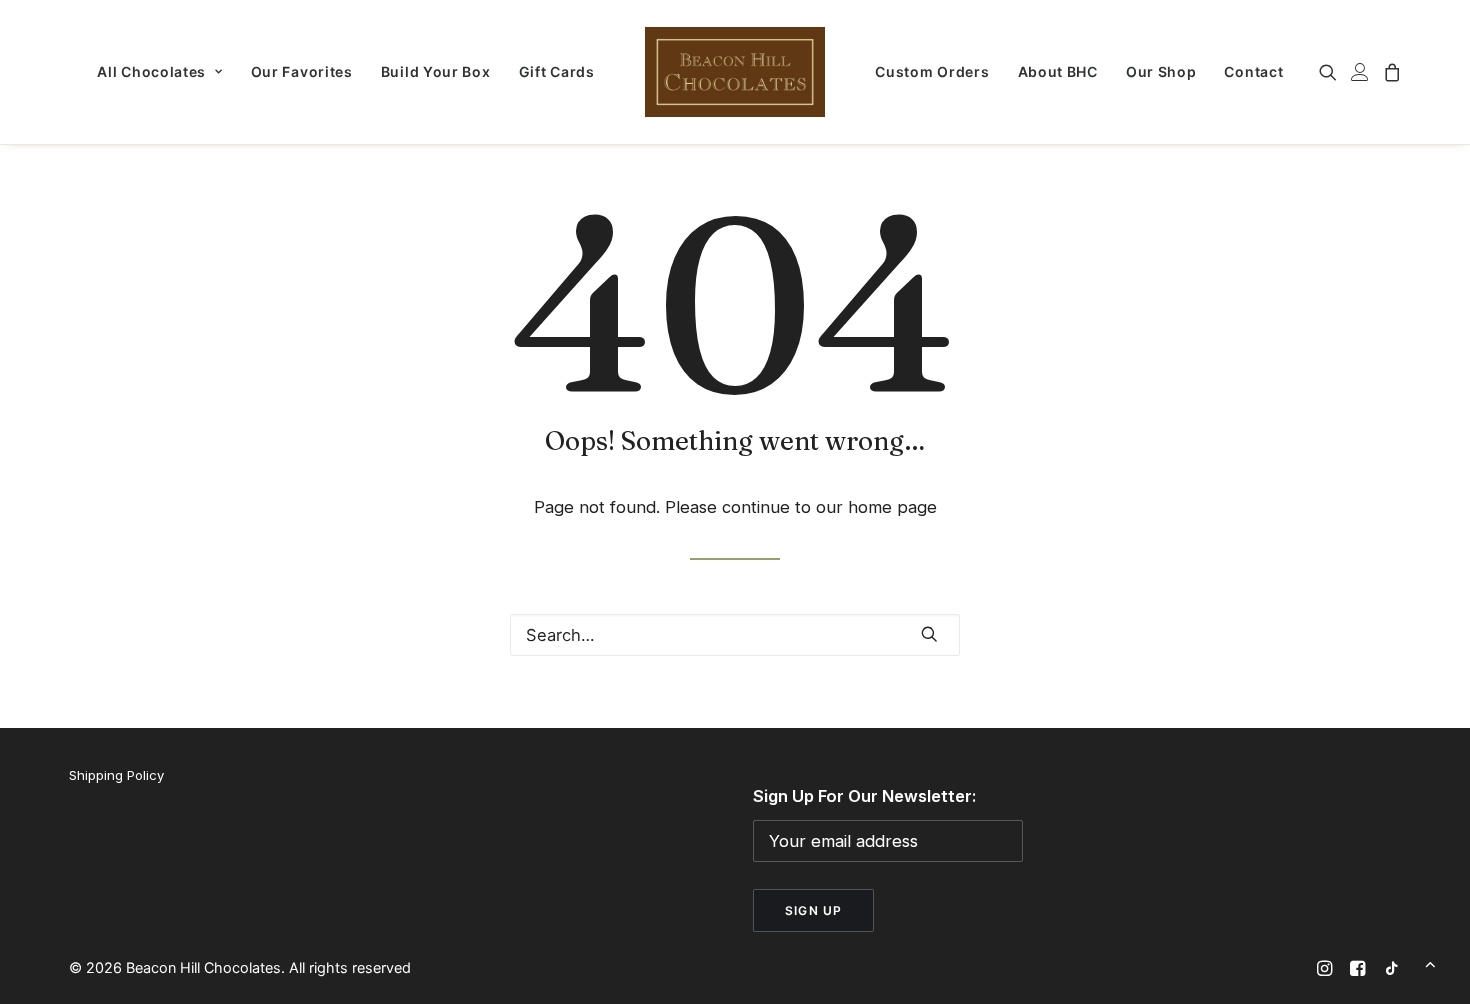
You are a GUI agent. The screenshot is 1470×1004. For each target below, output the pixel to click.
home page (892, 507)
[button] (1331, 72)
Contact (1253, 71)
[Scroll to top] (1430, 963)
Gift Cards (557, 71)
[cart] (1389, 72)
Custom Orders (932, 71)
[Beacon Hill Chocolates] (735, 72)
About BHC (1058, 71)
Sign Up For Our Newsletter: (864, 796)
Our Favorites (302, 71)
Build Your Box (436, 71)
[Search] (735, 635)
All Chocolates (151, 71)
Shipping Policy (116, 775)
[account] (1360, 72)
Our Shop (1161, 71)
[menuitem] (159, 72)
